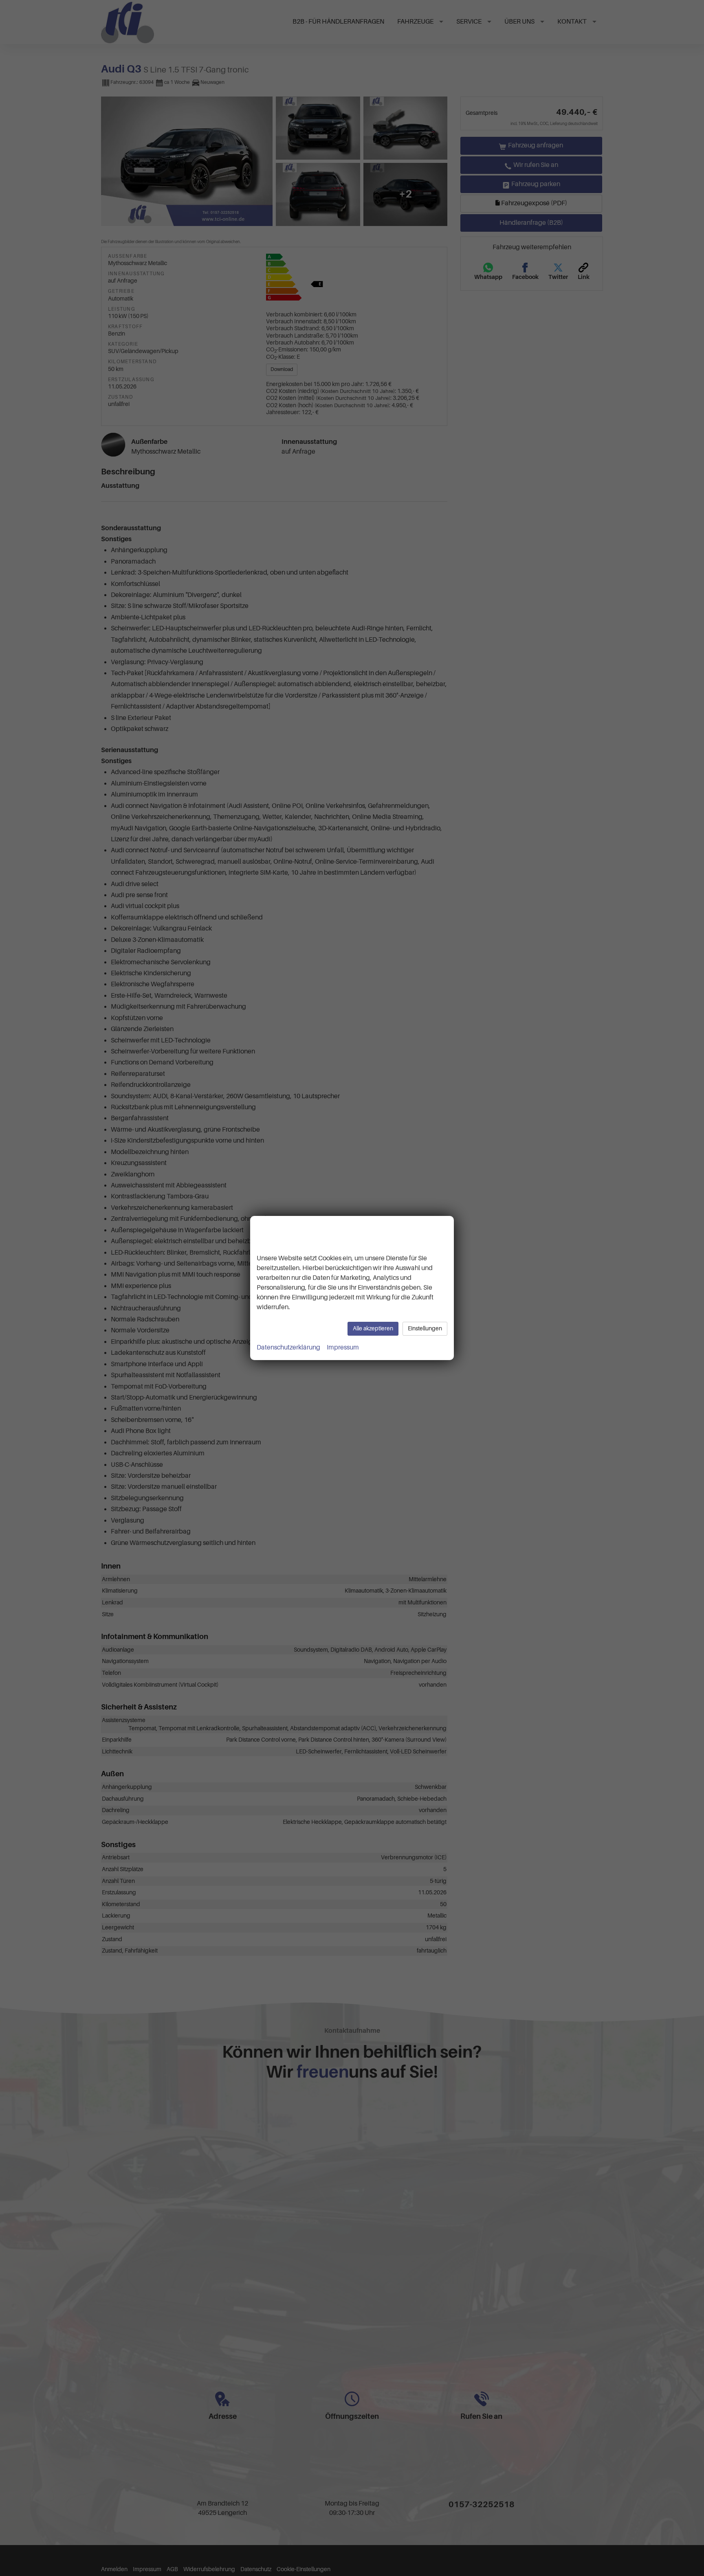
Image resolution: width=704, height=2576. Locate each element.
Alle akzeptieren (373, 1329)
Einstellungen (425, 1329)
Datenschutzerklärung (288, 1347)
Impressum (343, 1347)
